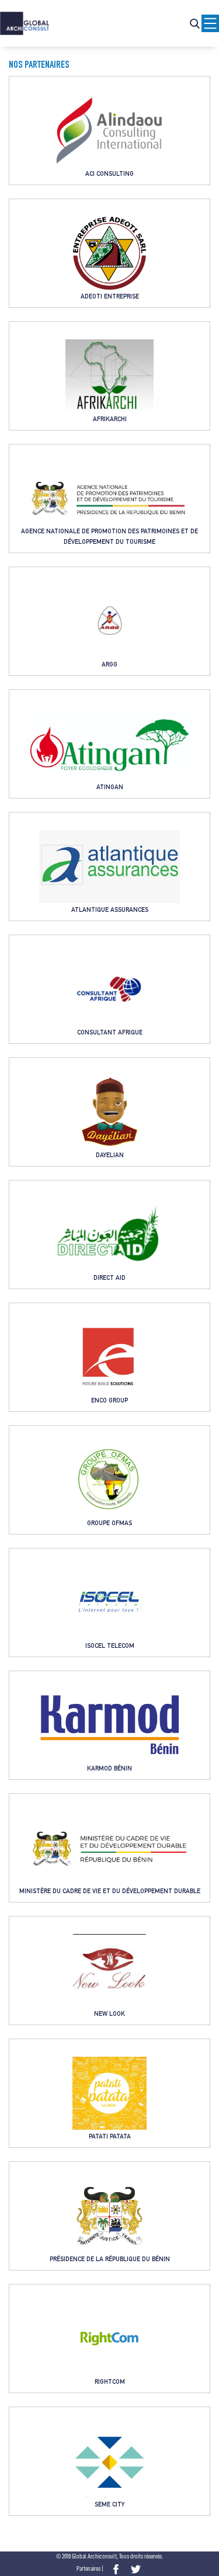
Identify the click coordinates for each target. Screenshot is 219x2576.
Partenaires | (90, 2569)
